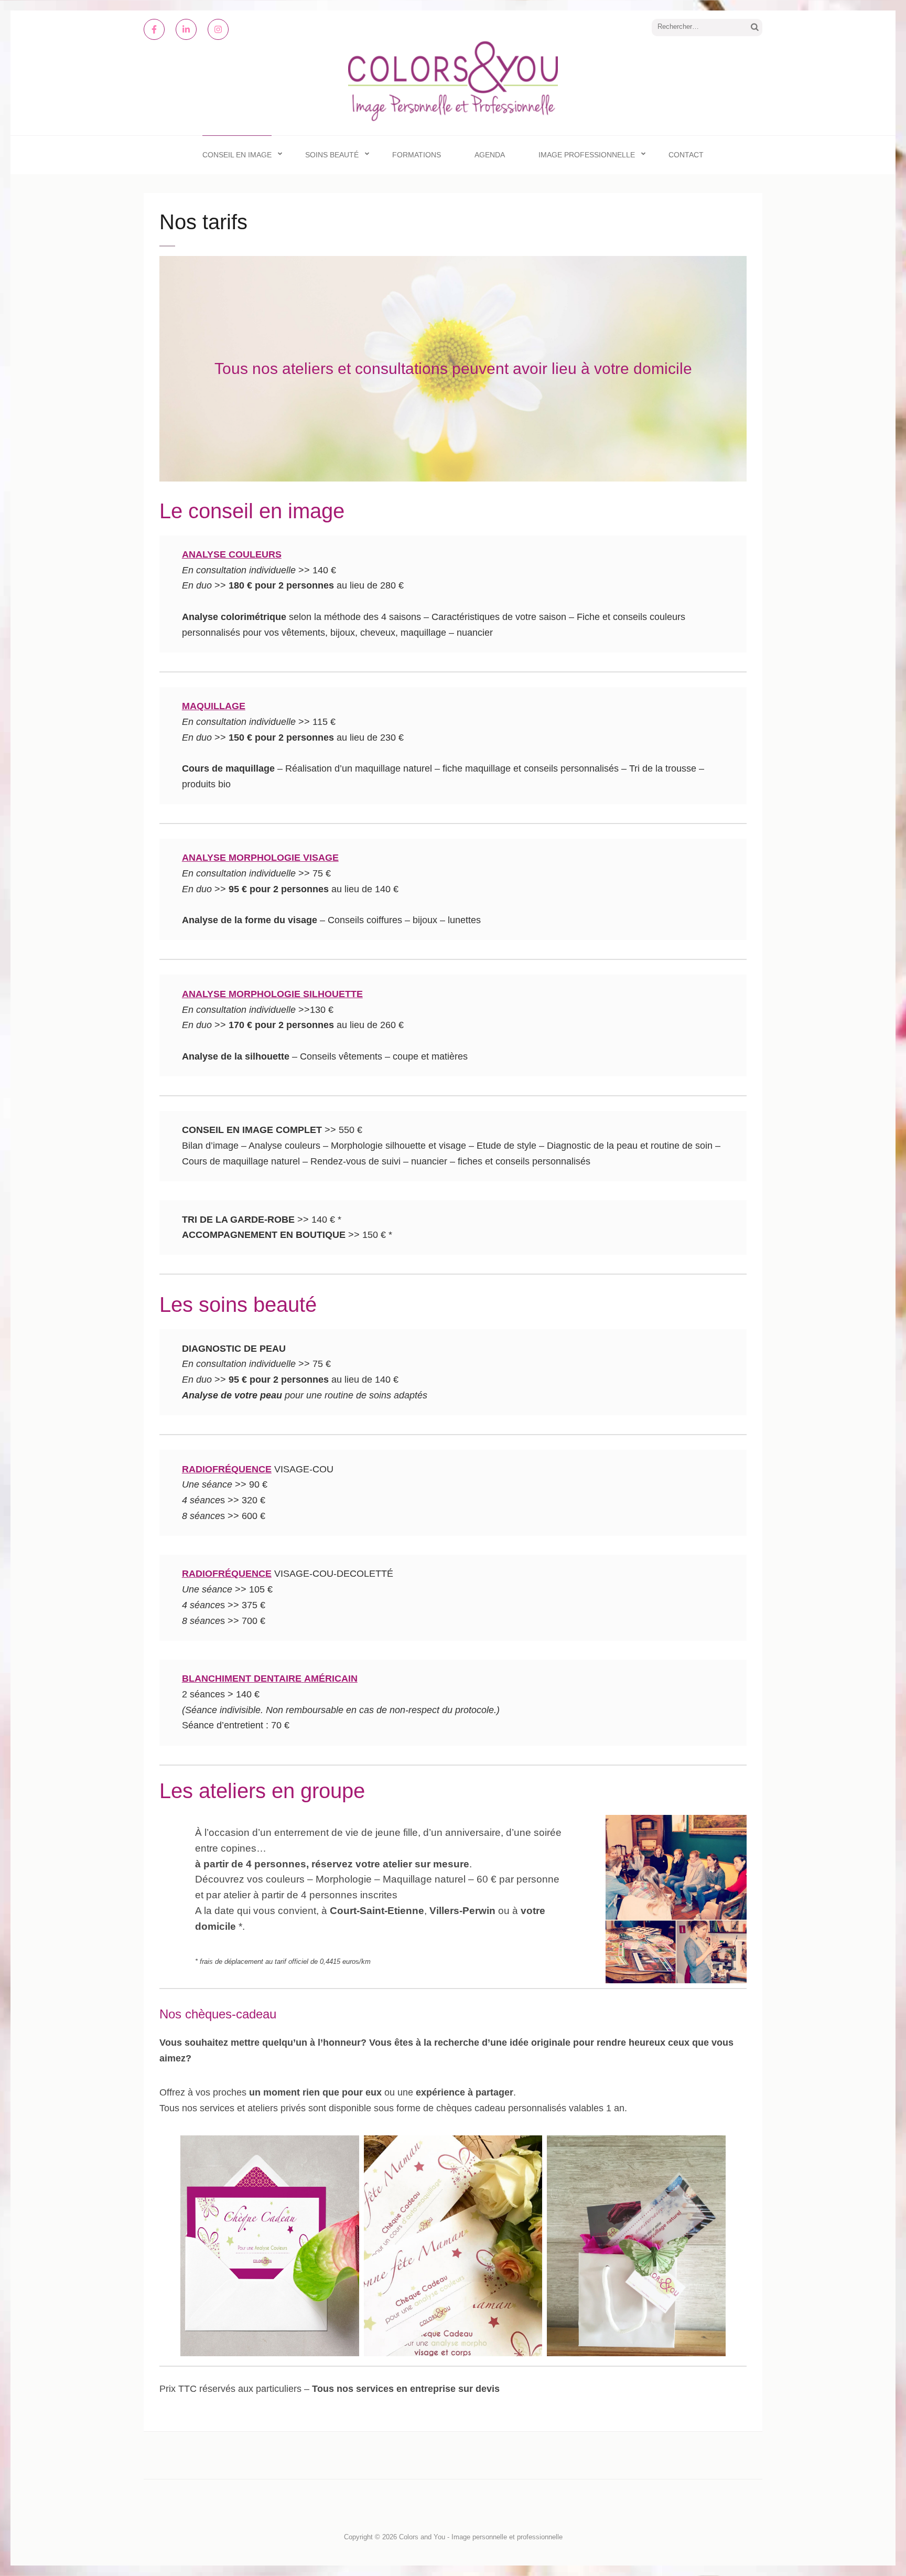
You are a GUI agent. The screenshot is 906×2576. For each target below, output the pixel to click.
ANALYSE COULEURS (232, 554)
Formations (417, 155)
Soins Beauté (332, 155)
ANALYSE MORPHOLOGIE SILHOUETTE (272, 994)
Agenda (490, 155)
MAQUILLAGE (214, 706)
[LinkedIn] (186, 29)
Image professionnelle (587, 155)
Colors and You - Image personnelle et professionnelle (481, 2537)
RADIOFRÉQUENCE (227, 1469)
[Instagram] (218, 29)
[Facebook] (154, 29)
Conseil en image (237, 155)
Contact (686, 155)
